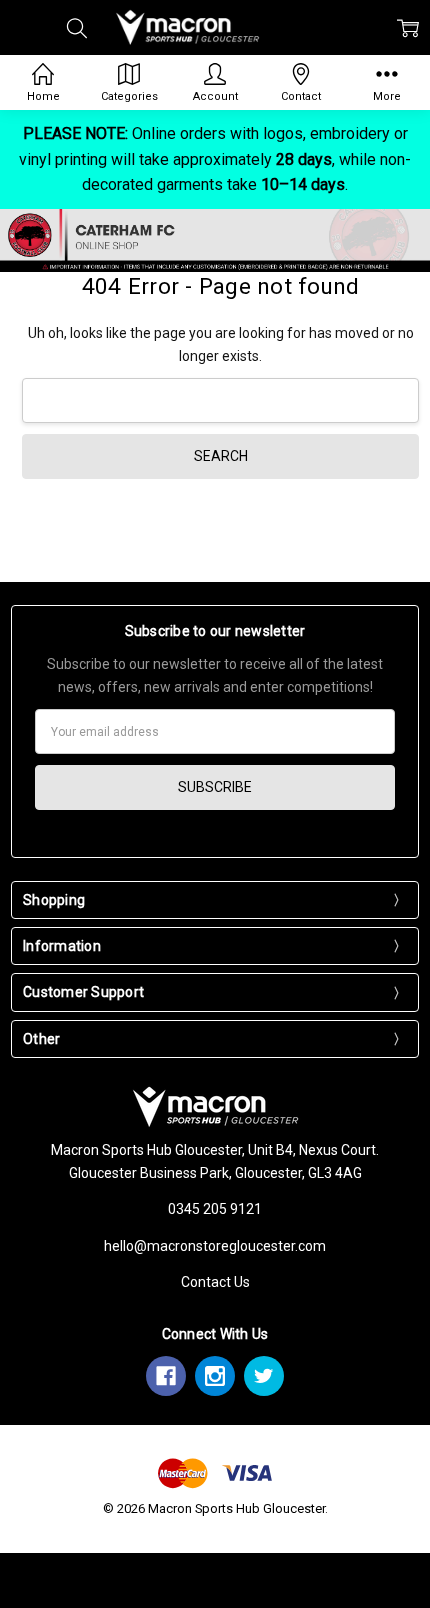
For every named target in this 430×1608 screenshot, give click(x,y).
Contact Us (215, 1282)
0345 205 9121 (215, 1209)
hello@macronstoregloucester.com (215, 1246)
